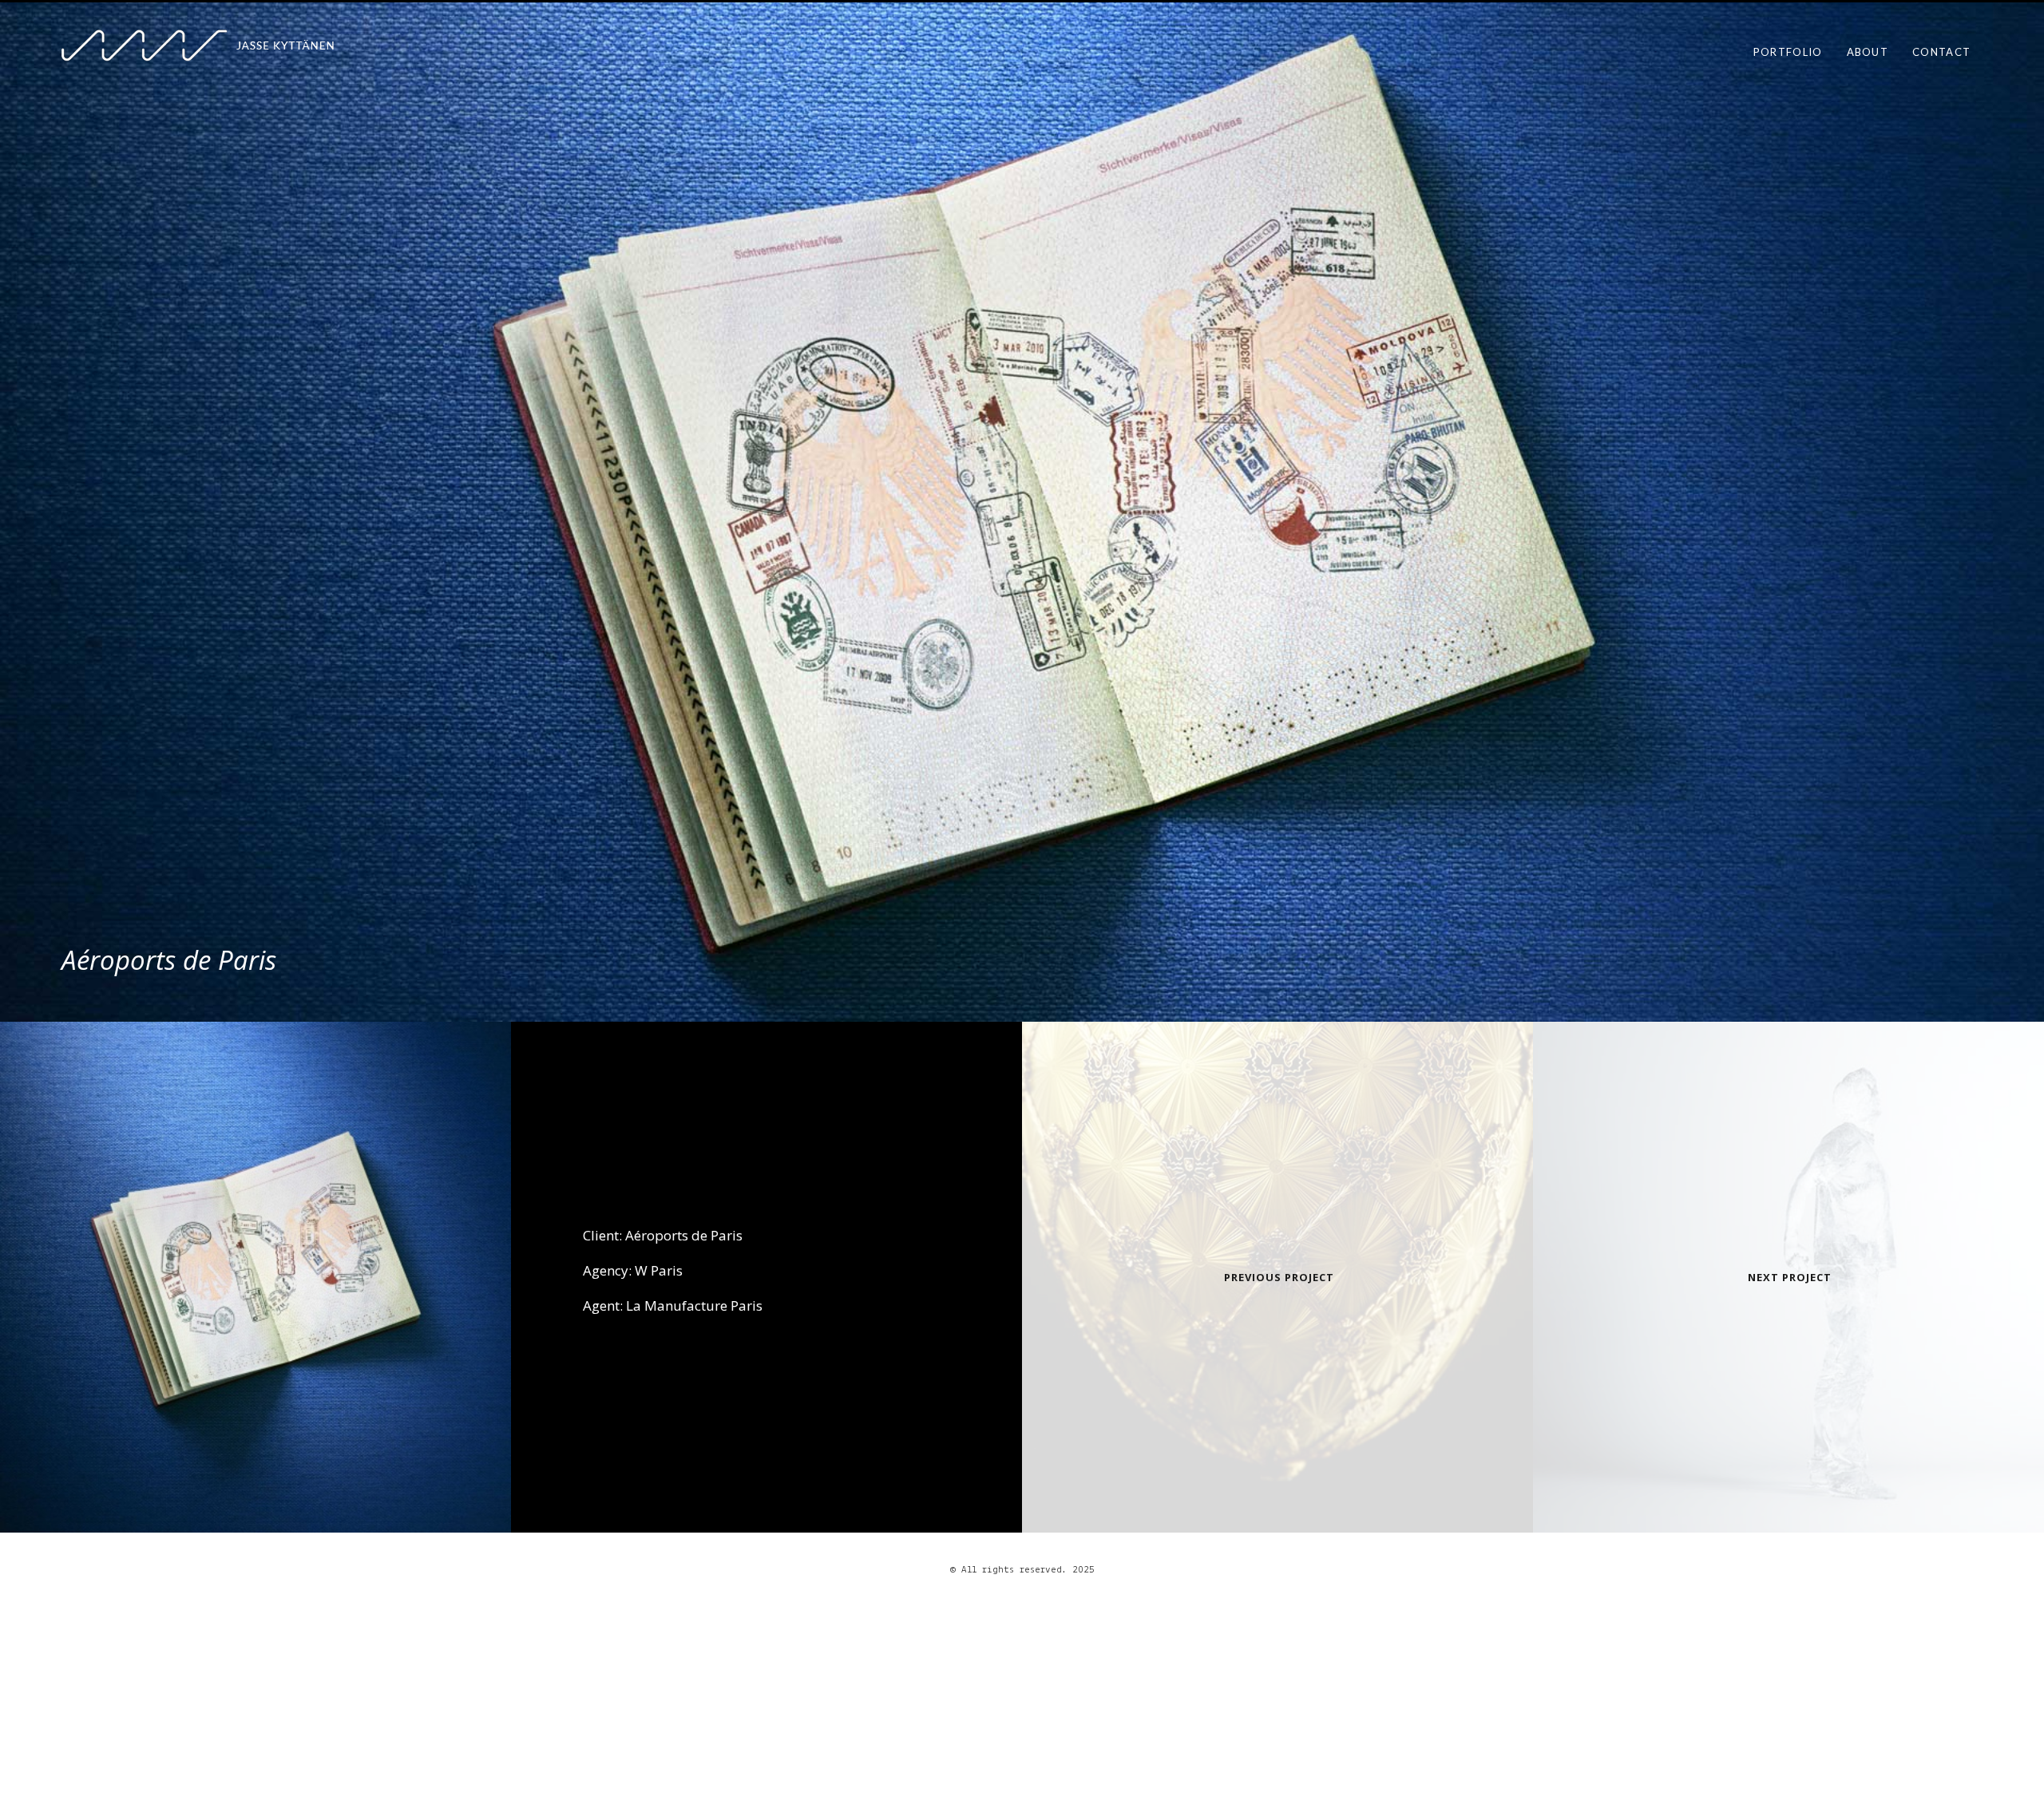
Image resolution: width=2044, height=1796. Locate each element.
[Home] (228, 45)
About (1868, 52)
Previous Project (1279, 1277)
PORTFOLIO (1788, 52)
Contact (1941, 52)
